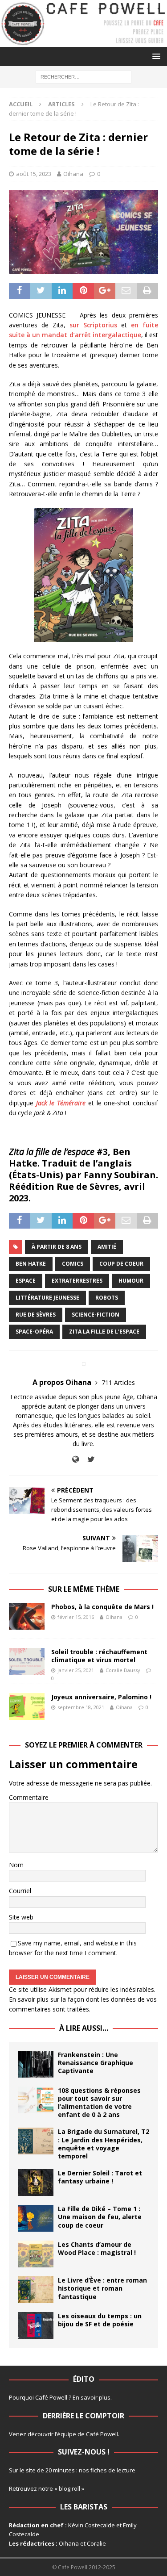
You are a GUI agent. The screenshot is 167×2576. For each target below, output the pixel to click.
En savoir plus (92, 2397)
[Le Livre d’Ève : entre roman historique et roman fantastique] (36, 2290)
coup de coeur (121, 1264)
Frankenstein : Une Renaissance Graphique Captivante (96, 2063)
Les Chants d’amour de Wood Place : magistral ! (97, 2248)
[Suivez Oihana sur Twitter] (88, 1459)
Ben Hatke (31, 1264)
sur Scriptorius (93, 325)
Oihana (73, 174)
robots (107, 1298)
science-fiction (96, 1315)
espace (26, 1281)
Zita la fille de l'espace (104, 1332)
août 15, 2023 (34, 174)
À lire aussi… (84, 2028)
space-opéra (34, 1332)
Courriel (20, 1891)
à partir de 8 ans (57, 1247)
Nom (16, 1865)
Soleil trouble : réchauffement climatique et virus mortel (99, 1656)
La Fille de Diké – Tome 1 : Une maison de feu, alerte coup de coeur (100, 2217)
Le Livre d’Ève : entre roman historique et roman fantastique (102, 2288)
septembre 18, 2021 (81, 1707)
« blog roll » (69, 2488)
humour (131, 1281)
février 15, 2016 (76, 1617)
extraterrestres (77, 1281)
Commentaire (29, 1797)
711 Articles (118, 1382)
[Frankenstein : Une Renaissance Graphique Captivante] (36, 2064)
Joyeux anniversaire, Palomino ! (101, 1697)
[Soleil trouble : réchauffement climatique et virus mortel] (27, 1661)
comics (73, 1264)
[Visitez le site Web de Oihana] (75, 1459)
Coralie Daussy (123, 1670)
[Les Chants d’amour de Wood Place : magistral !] (36, 2254)
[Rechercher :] (83, 76)
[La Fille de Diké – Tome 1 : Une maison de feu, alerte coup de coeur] (36, 2218)
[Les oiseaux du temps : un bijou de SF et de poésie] (36, 2325)
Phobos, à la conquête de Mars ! (102, 1607)
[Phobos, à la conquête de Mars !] (27, 1616)
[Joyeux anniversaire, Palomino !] (27, 1706)
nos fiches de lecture (107, 2470)
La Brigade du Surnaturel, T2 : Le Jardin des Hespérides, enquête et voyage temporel (104, 2144)
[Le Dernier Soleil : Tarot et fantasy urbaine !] (36, 2183)
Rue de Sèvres (36, 1315)
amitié (107, 1247)
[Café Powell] (83, 42)
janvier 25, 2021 (76, 1670)
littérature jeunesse (47, 1298)
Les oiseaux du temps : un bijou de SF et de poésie (100, 2320)
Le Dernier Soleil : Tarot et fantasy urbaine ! (100, 2177)
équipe (67, 2434)
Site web (21, 1917)
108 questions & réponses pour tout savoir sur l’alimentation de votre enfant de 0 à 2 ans (99, 2103)
